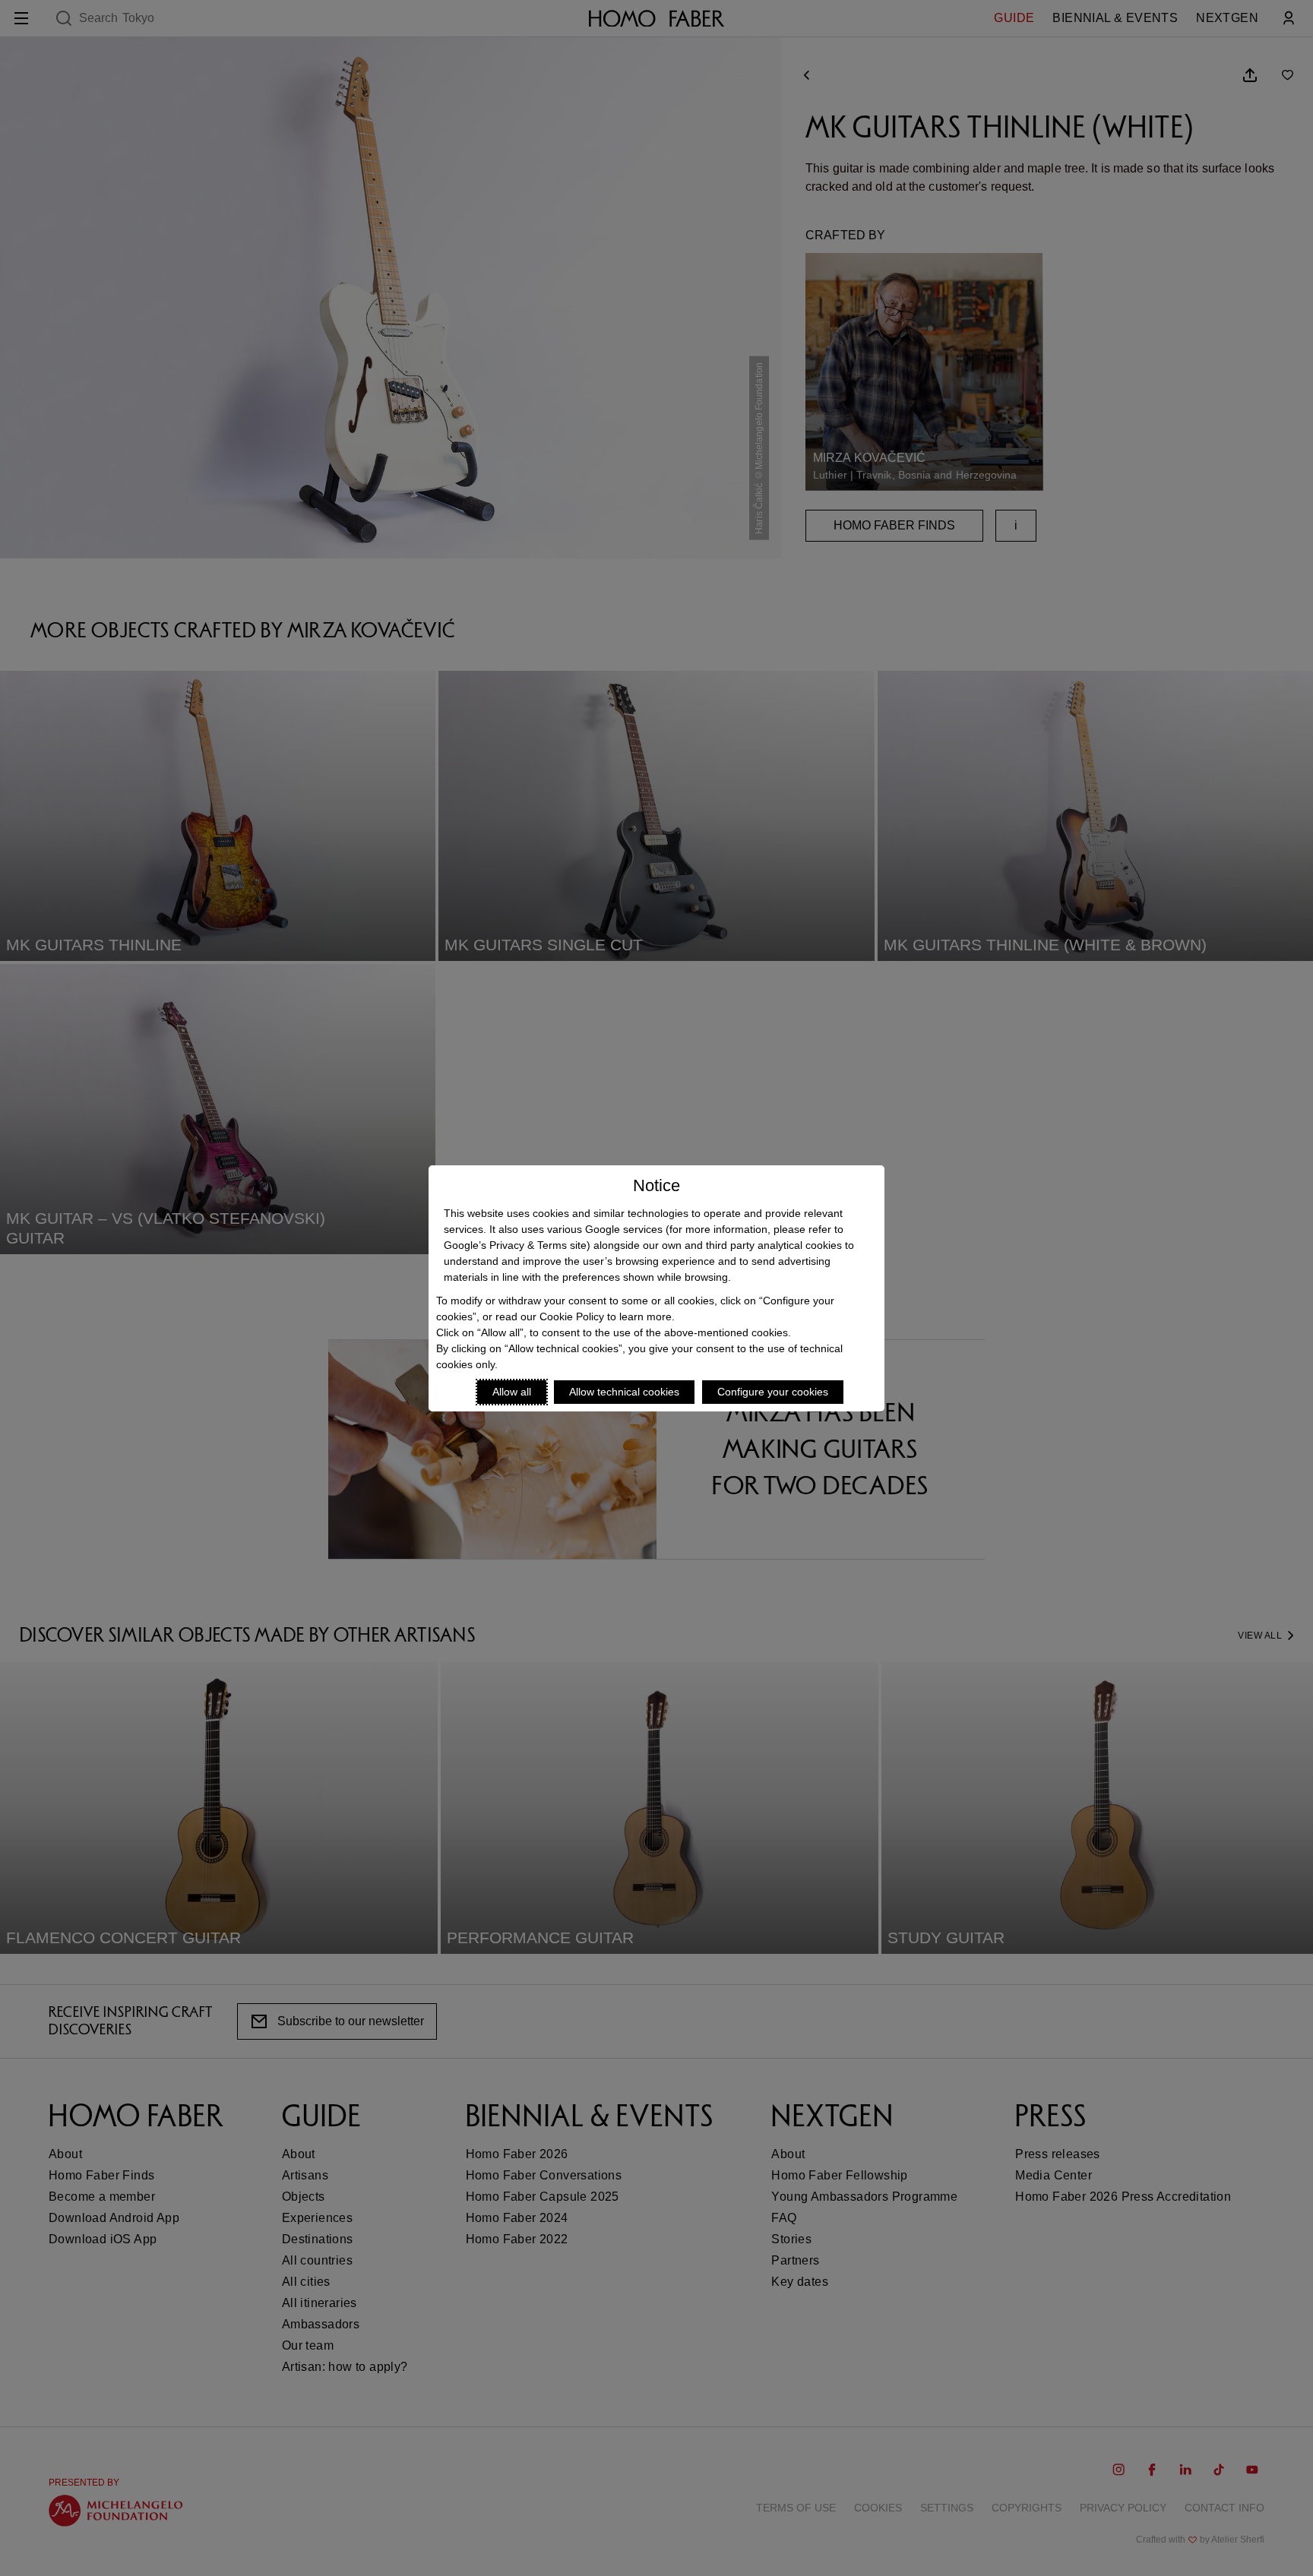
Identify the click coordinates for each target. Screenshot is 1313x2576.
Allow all (512, 1392)
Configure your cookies (773, 1392)
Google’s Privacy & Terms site (515, 1245)
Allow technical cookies (624, 1392)
